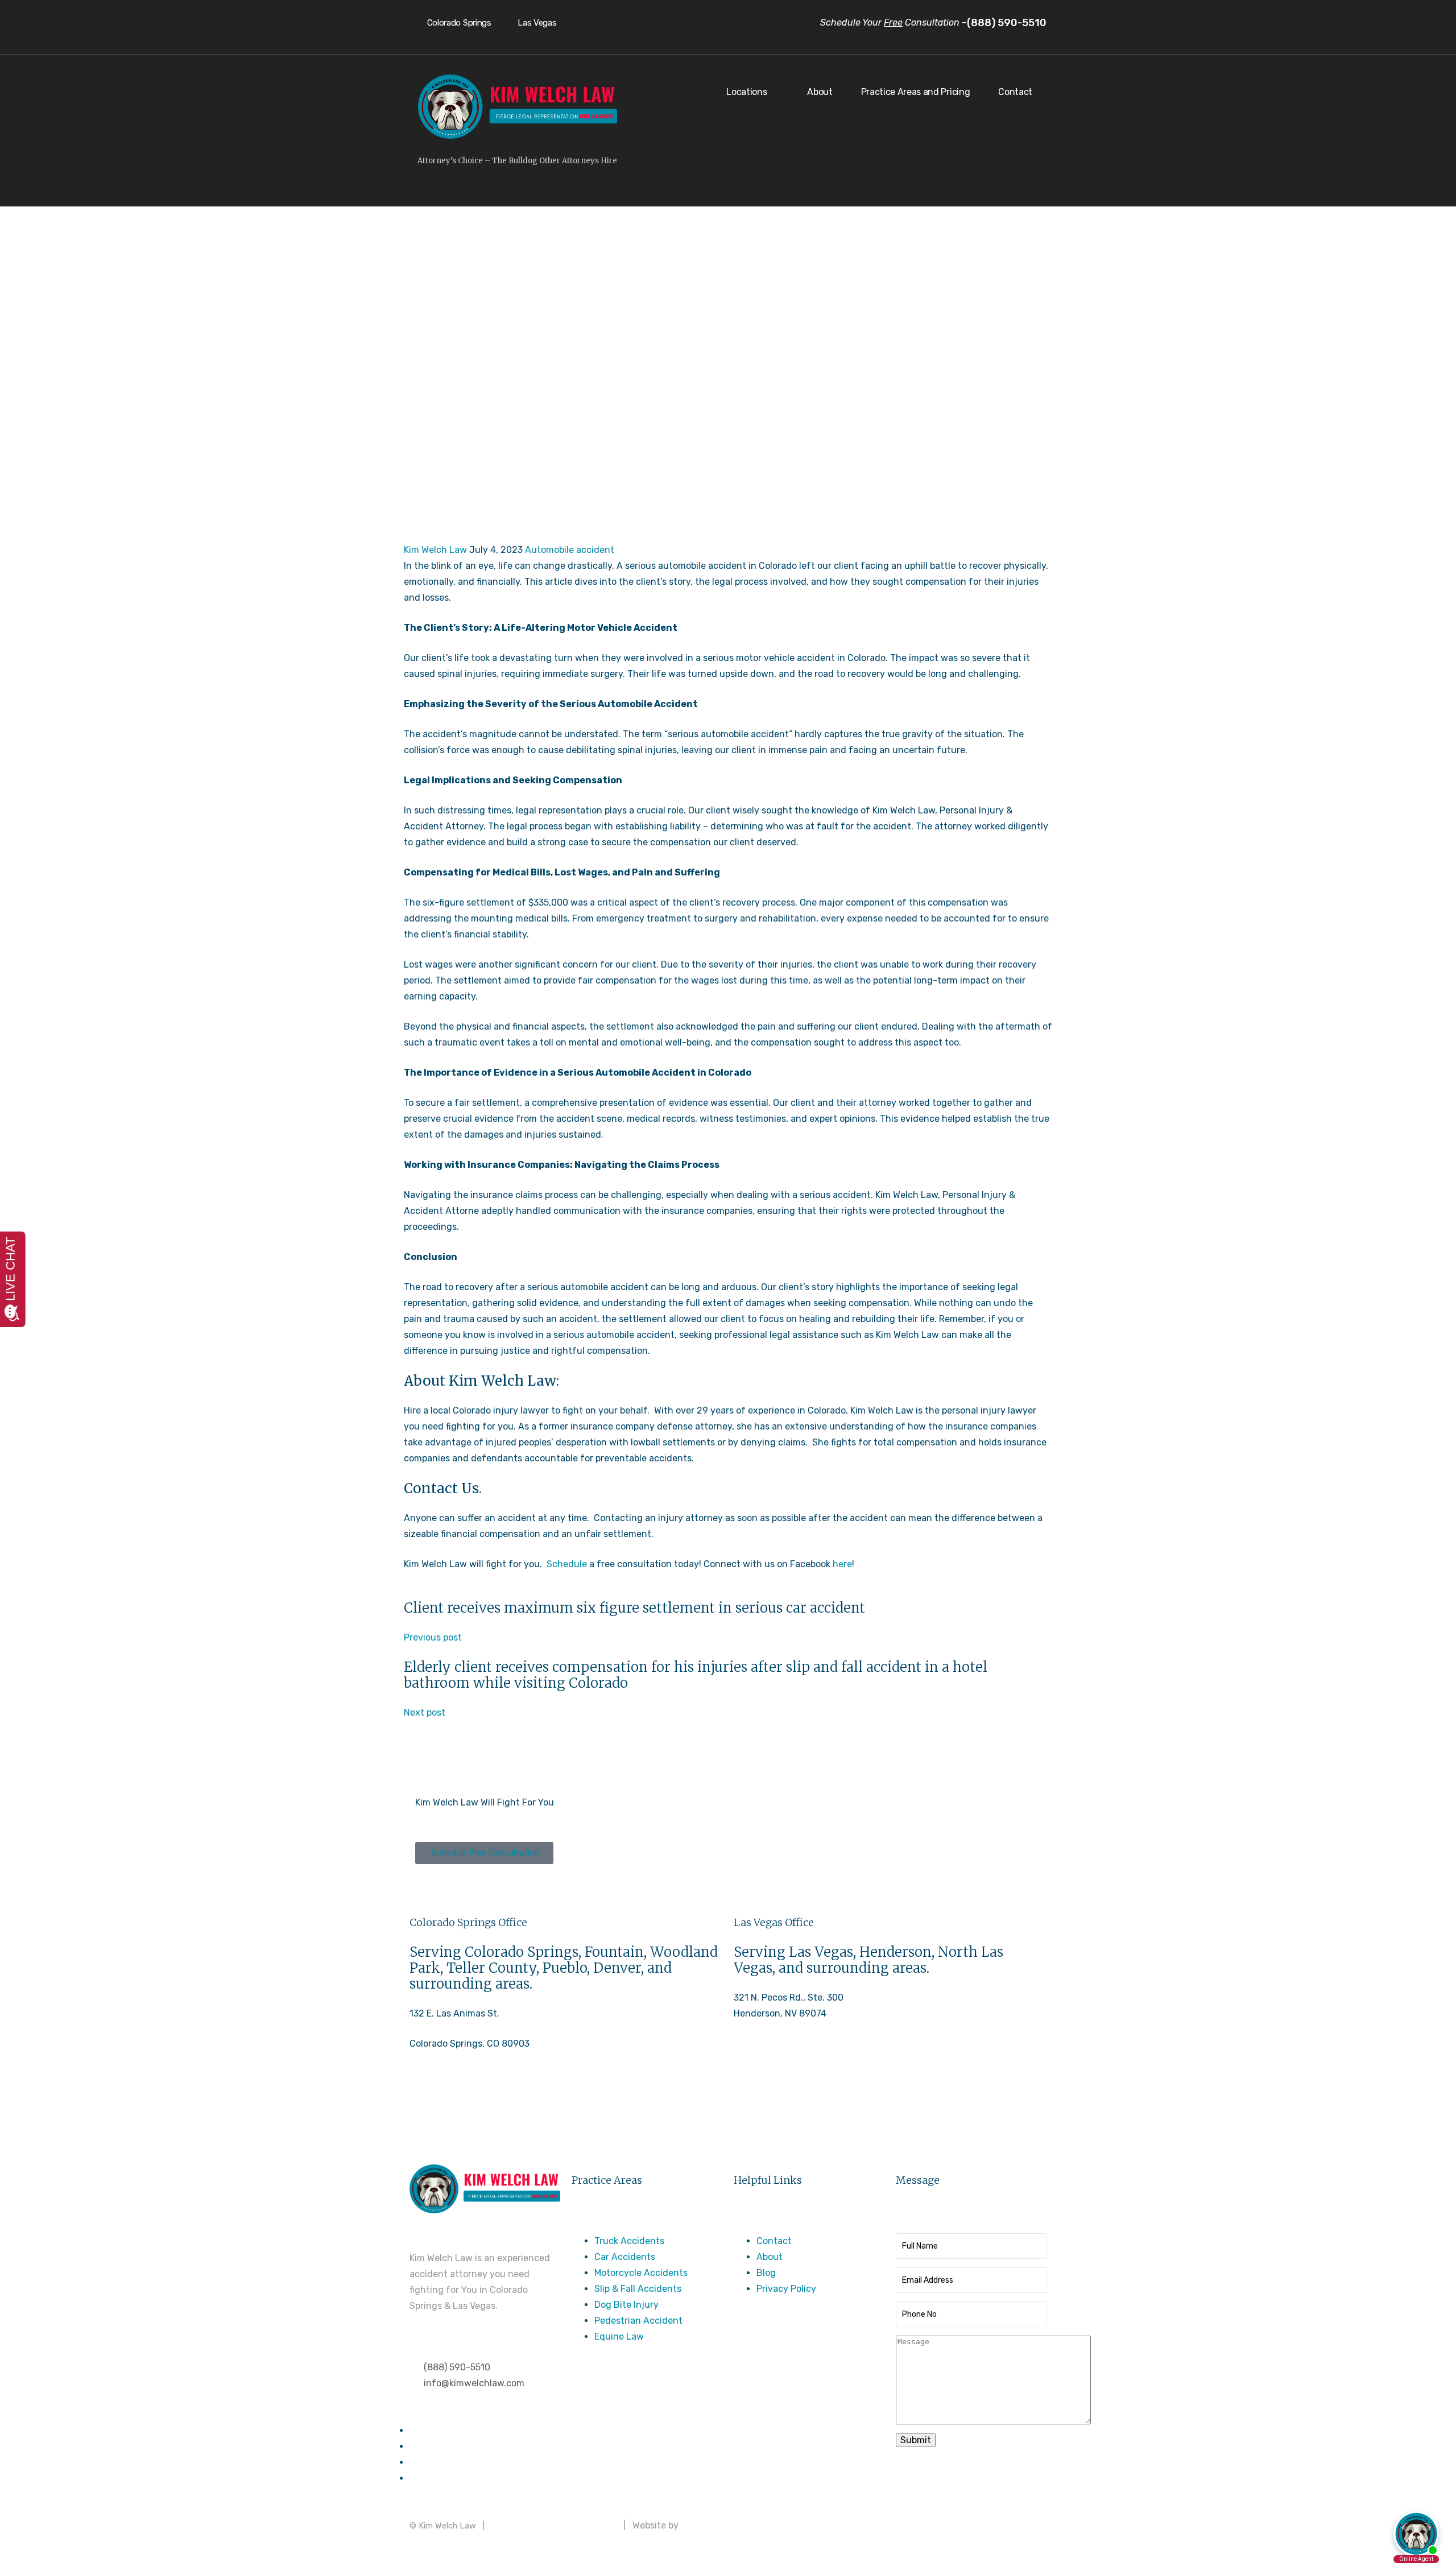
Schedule (567, 1564)
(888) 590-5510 (443, 2105)
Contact (1015, 92)
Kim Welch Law (435, 550)
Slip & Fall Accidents (638, 2289)
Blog (766, 2273)
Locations (746, 92)
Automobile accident (570, 550)
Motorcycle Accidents (641, 2273)
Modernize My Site (720, 2525)
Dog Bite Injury (626, 2305)
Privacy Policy (786, 2289)
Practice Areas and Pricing (916, 92)
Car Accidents (625, 2257)
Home (525, 361)
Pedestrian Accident (638, 2321)
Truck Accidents (629, 2241)
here (842, 1564)
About (820, 92)
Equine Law (619, 2336)
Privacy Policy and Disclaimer (554, 2525)
